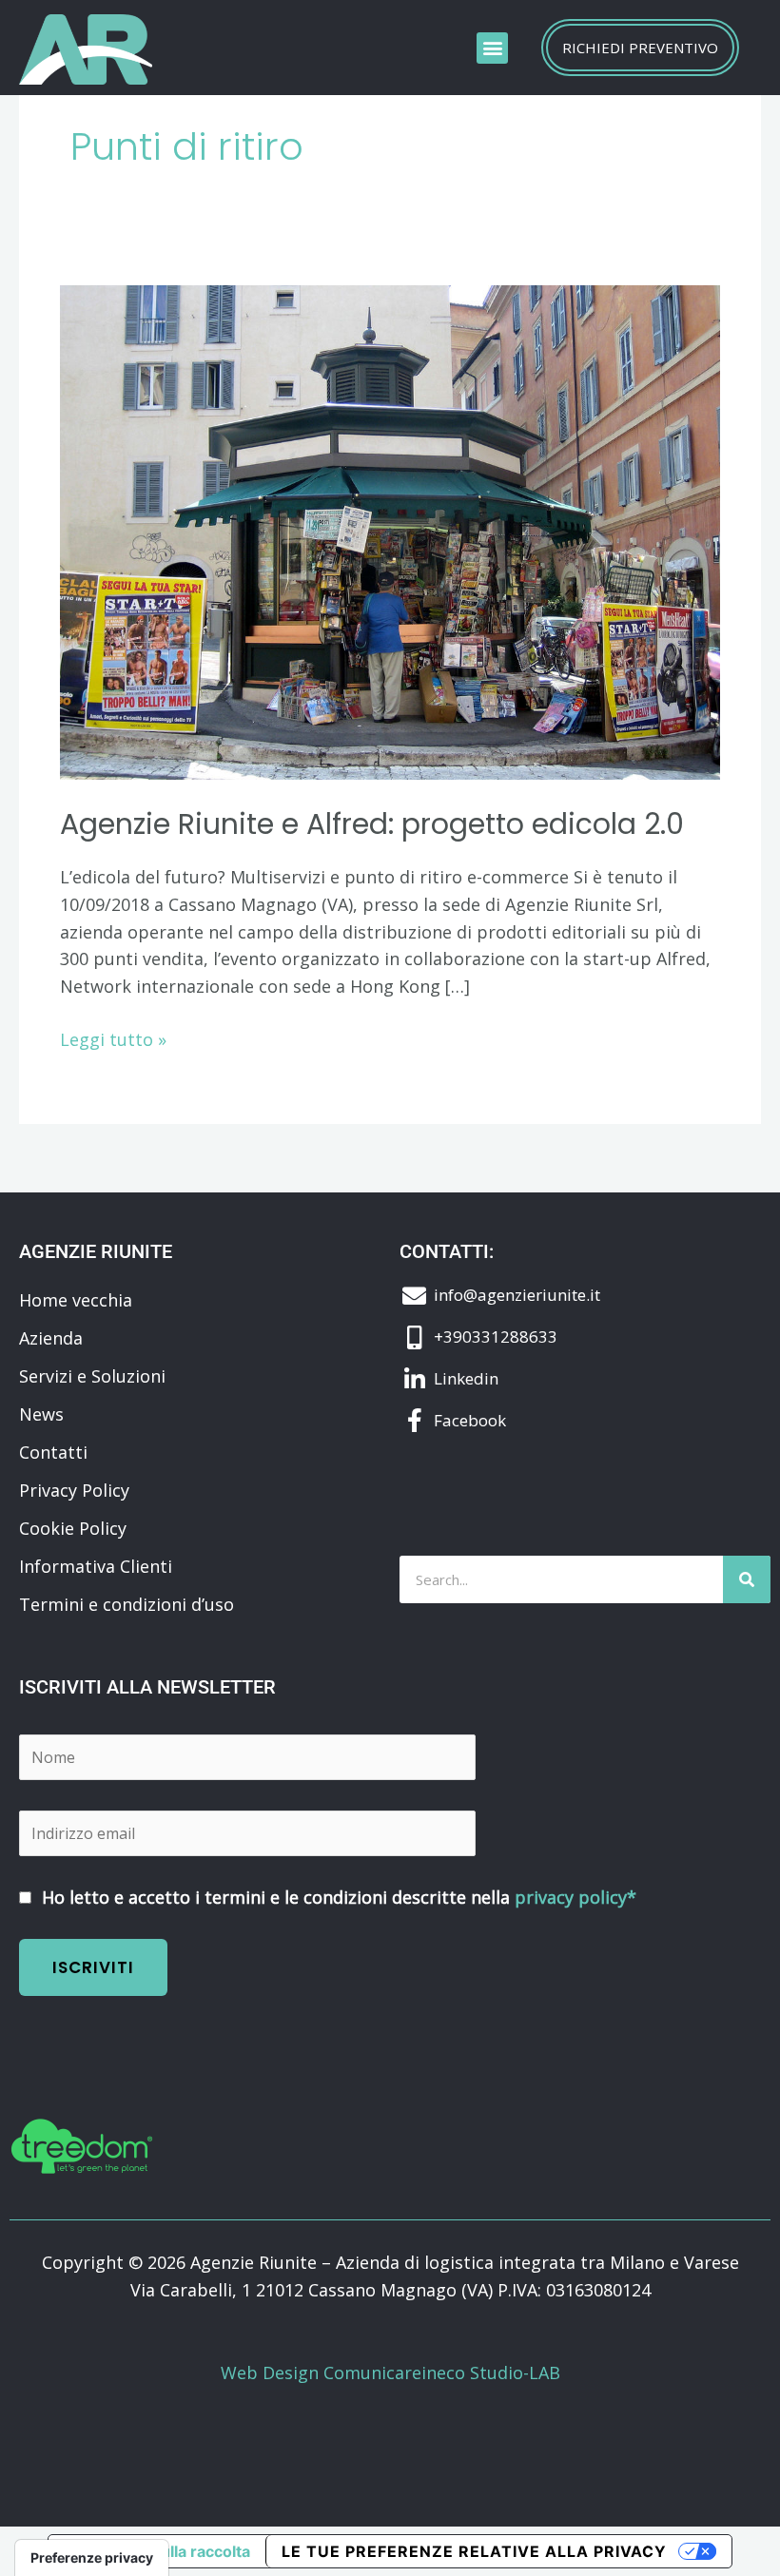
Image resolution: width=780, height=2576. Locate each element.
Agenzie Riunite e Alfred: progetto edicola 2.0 (372, 824)
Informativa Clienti (96, 1566)
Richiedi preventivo (640, 48)
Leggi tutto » (113, 1038)
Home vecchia (76, 1300)
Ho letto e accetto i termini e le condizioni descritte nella (337, 1897)
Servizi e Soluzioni (92, 1376)
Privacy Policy (74, 1490)
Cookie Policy (73, 1528)
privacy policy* (575, 1897)
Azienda (51, 1338)
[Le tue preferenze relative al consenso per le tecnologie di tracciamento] (92, 2558)
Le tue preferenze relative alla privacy (474, 2551)
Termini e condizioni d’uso (127, 1604)
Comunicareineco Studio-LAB (442, 2373)
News (41, 1414)
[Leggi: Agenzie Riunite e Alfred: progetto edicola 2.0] (390, 531)
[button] (492, 48)
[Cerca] (747, 1579)
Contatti (53, 1452)
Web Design (272, 2373)
